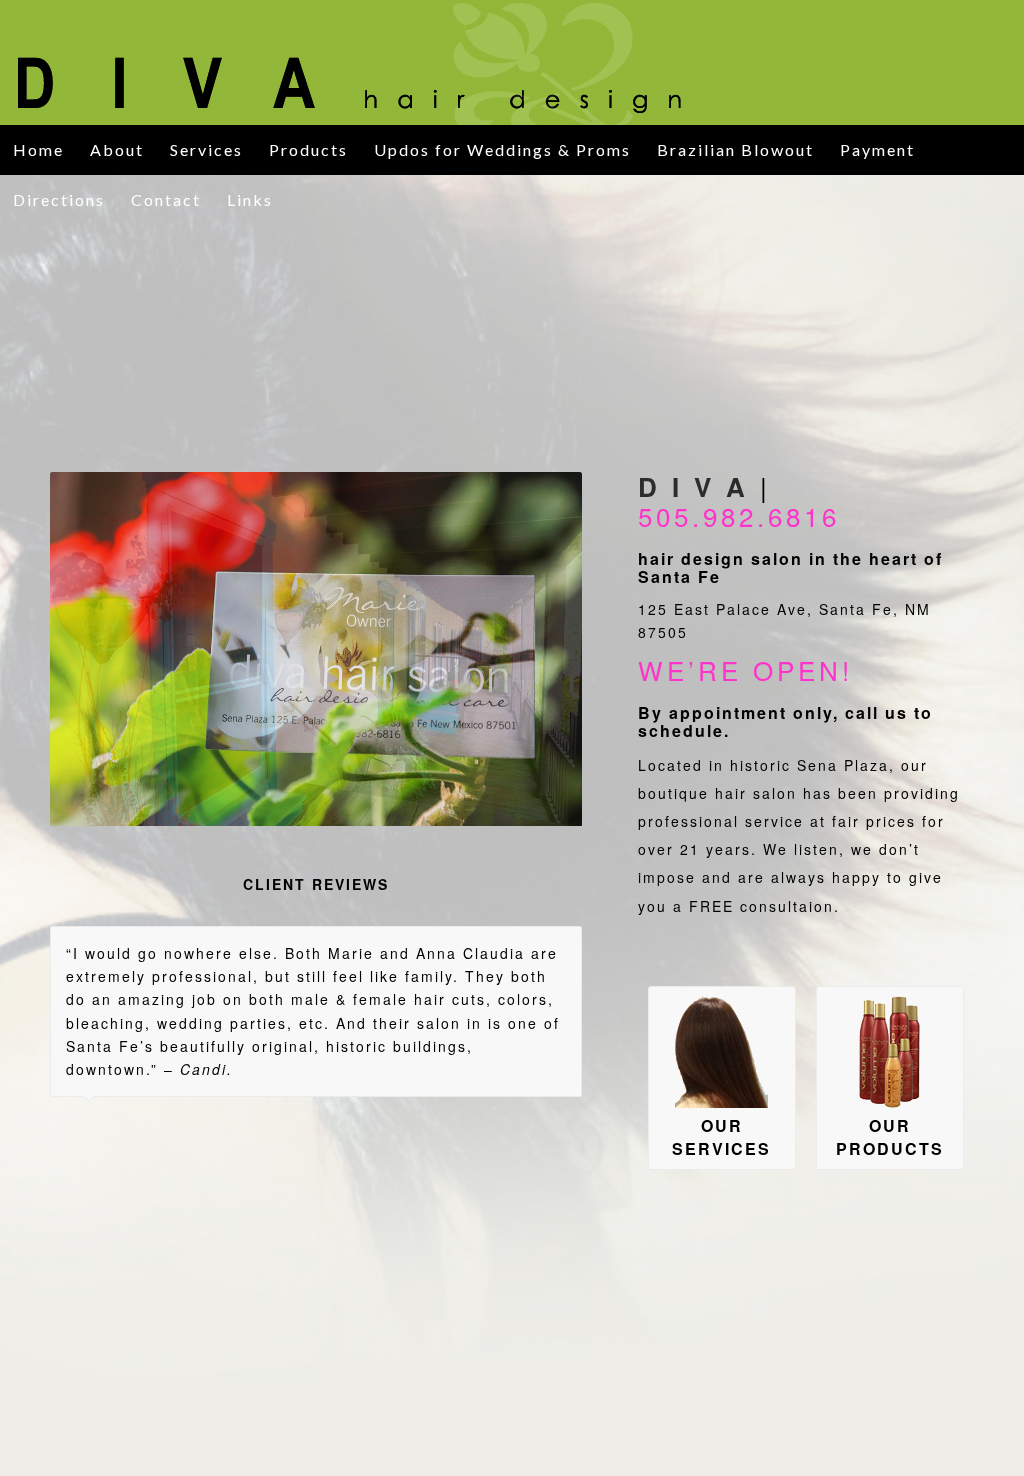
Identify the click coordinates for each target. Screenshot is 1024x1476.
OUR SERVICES (721, 1137)
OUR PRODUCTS (890, 1137)
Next (537, 649)
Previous (95, 649)
